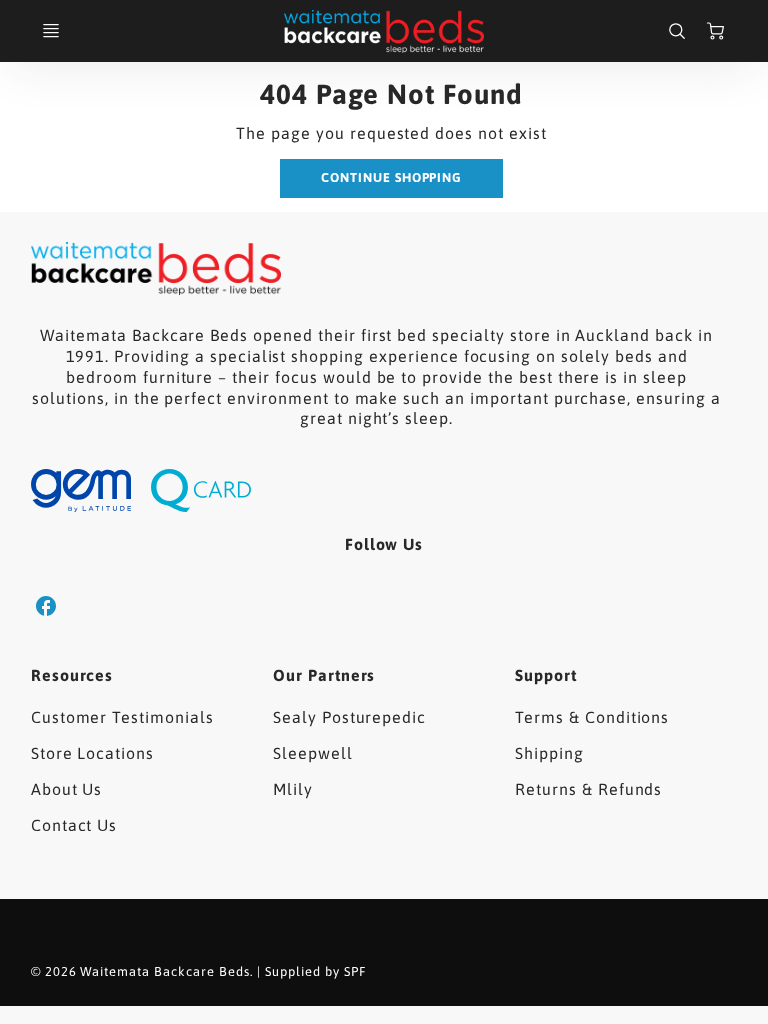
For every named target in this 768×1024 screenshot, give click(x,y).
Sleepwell (313, 753)
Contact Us (74, 825)
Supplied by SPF (315, 971)
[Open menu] (51, 31)
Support (546, 675)
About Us (67, 789)
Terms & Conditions (592, 717)
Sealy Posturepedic (349, 717)
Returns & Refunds (588, 789)
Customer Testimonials (122, 717)
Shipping (549, 753)
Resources (72, 675)
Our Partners (324, 675)
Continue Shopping (391, 177)
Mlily (293, 789)
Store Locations (92, 753)
